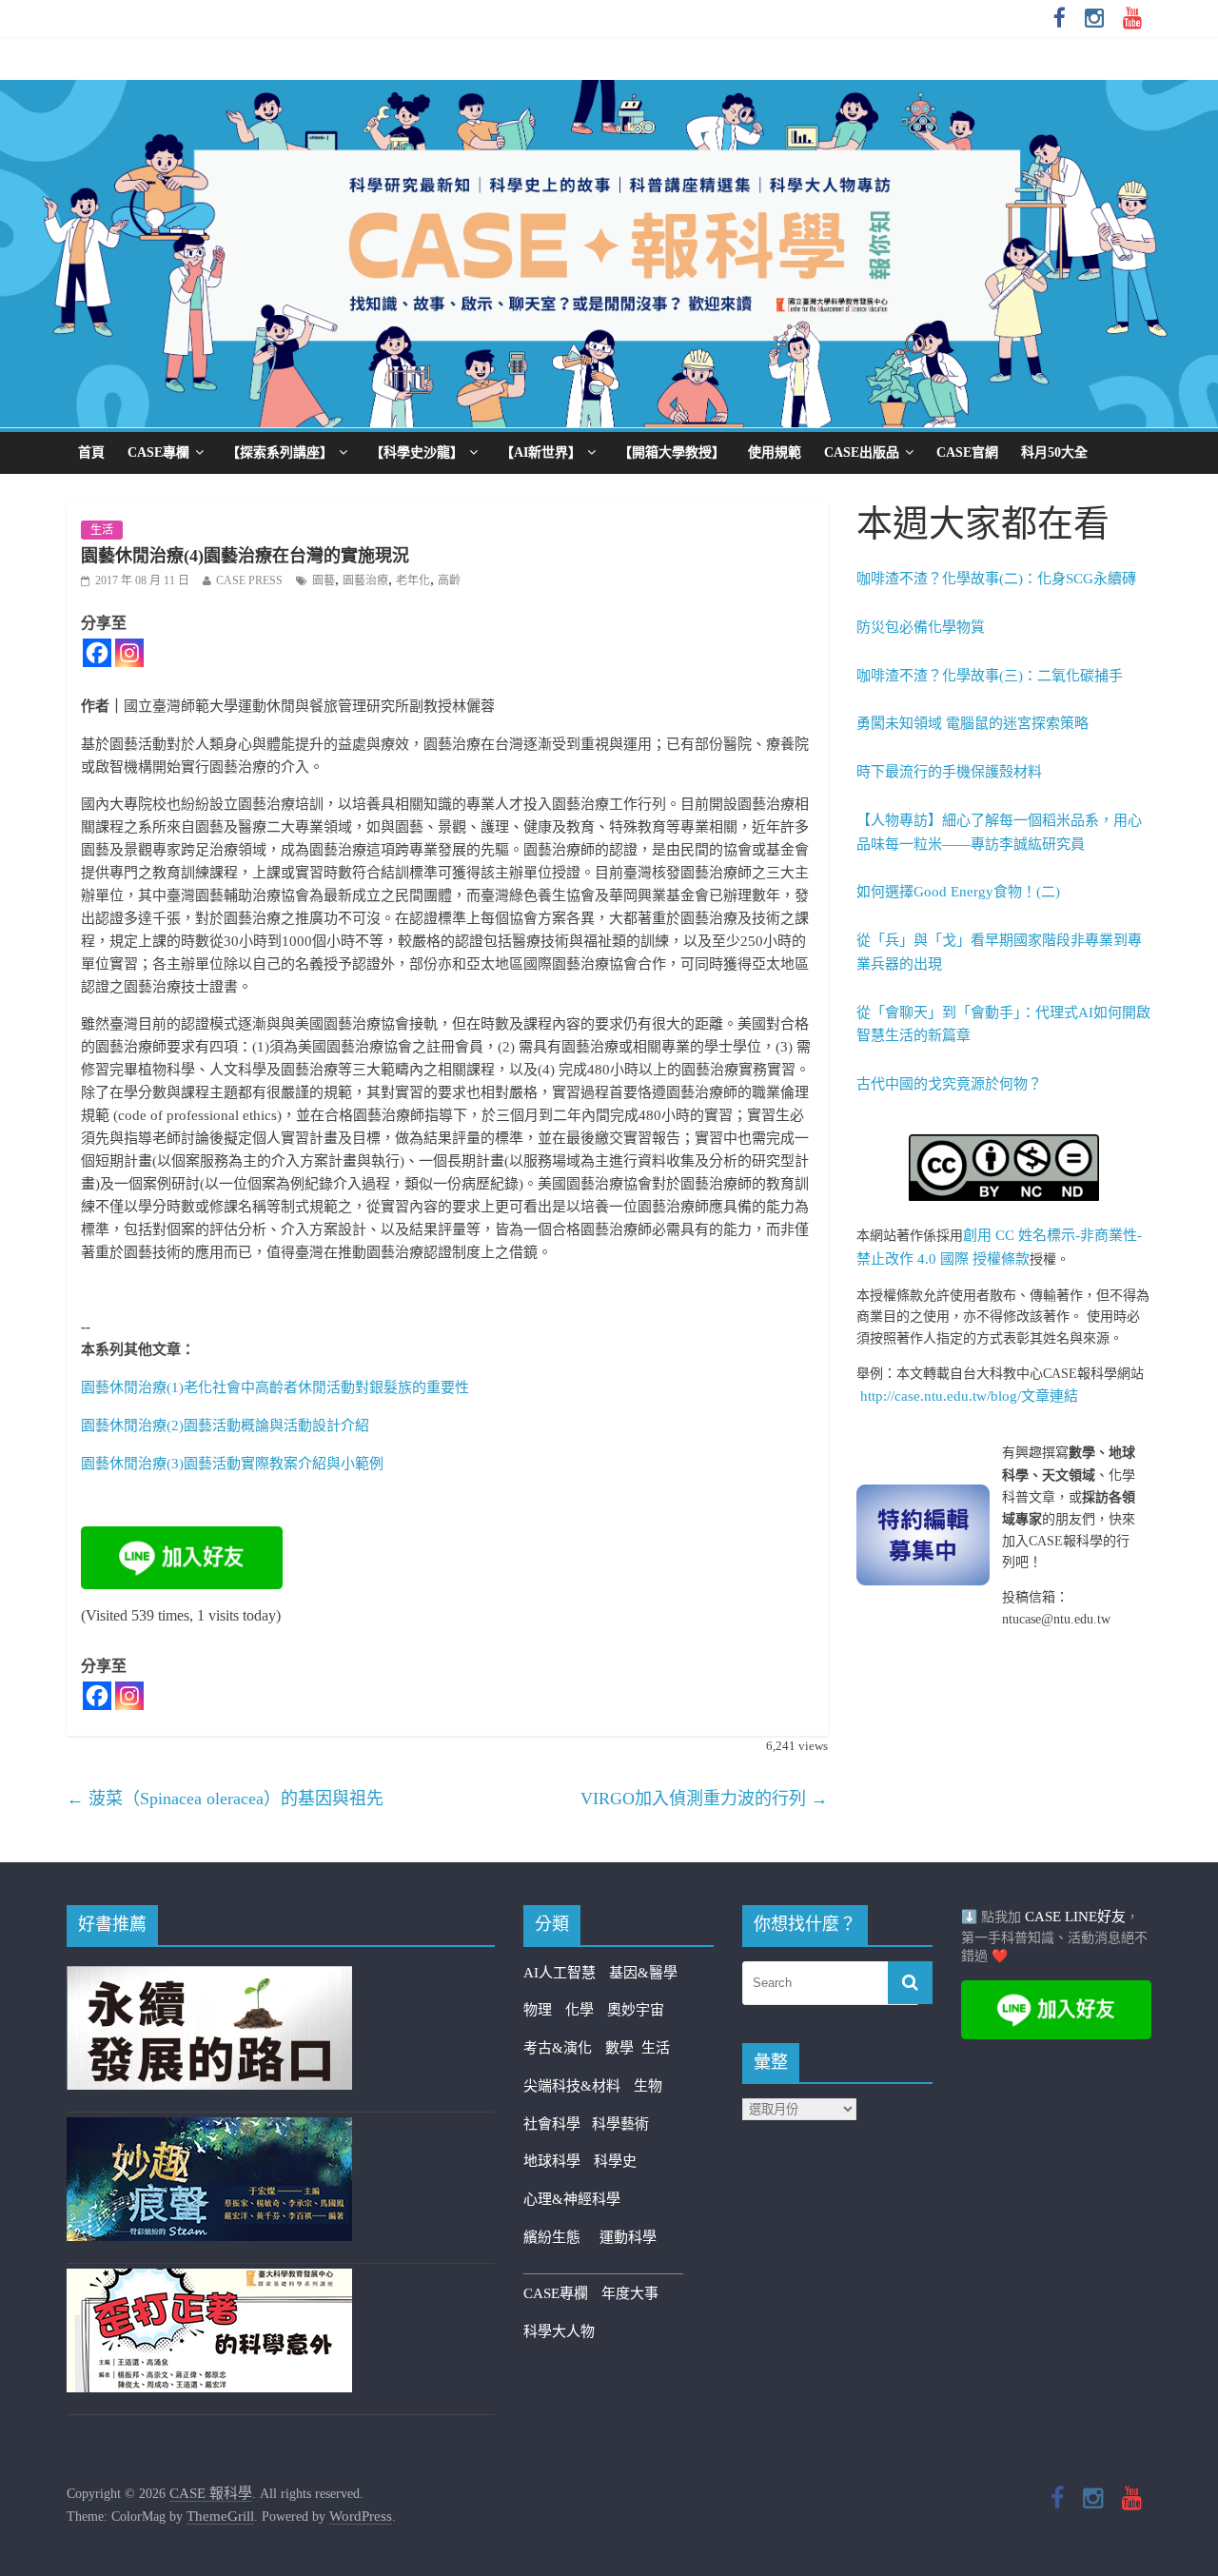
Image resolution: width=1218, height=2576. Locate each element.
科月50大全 (1054, 452)
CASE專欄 (158, 452)
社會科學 (558, 2124)
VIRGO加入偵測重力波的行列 (704, 1799)
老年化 (413, 580)
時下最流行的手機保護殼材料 (949, 772)
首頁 (91, 452)
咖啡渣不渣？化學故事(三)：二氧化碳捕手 (990, 676)
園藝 (324, 580)
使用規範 (775, 452)
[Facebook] (97, 653)
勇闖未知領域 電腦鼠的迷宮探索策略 (972, 723)
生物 (648, 2086)
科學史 (615, 2161)
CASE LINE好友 (1075, 1917)
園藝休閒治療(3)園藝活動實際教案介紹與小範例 (232, 1464)
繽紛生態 (561, 2237)
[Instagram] (129, 653)
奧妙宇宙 (636, 2010)
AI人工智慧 (560, 1973)
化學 (580, 2010)
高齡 (449, 580)
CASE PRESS (249, 580)
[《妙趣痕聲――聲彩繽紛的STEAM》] (209, 2129)
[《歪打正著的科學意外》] (209, 2280)
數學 (623, 2048)
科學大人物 (559, 2331)
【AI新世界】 (541, 452)
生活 (102, 530)
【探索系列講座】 (280, 452)
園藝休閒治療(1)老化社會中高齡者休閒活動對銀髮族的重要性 (275, 1387)
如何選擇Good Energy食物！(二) (958, 892)
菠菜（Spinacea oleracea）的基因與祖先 (225, 1799)
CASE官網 (967, 452)
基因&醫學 (643, 1973)
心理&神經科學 (572, 2199)
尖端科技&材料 (572, 2086)
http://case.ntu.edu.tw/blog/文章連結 (969, 1396)
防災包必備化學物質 (921, 627)
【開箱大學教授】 (672, 452)
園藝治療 (365, 580)
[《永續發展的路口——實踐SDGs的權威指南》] (209, 1977)
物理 (538, 2010)
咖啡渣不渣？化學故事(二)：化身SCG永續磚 (996, 579)
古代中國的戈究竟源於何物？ (949, 1084)
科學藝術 (620, 2124)
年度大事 (630, 2293)
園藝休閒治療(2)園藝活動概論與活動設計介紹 (225, 1426)
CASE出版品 (862, 452)
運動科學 (628, 2237)
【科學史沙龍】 (417, 452)
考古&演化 (558, 2048)
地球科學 (552, 2161)
